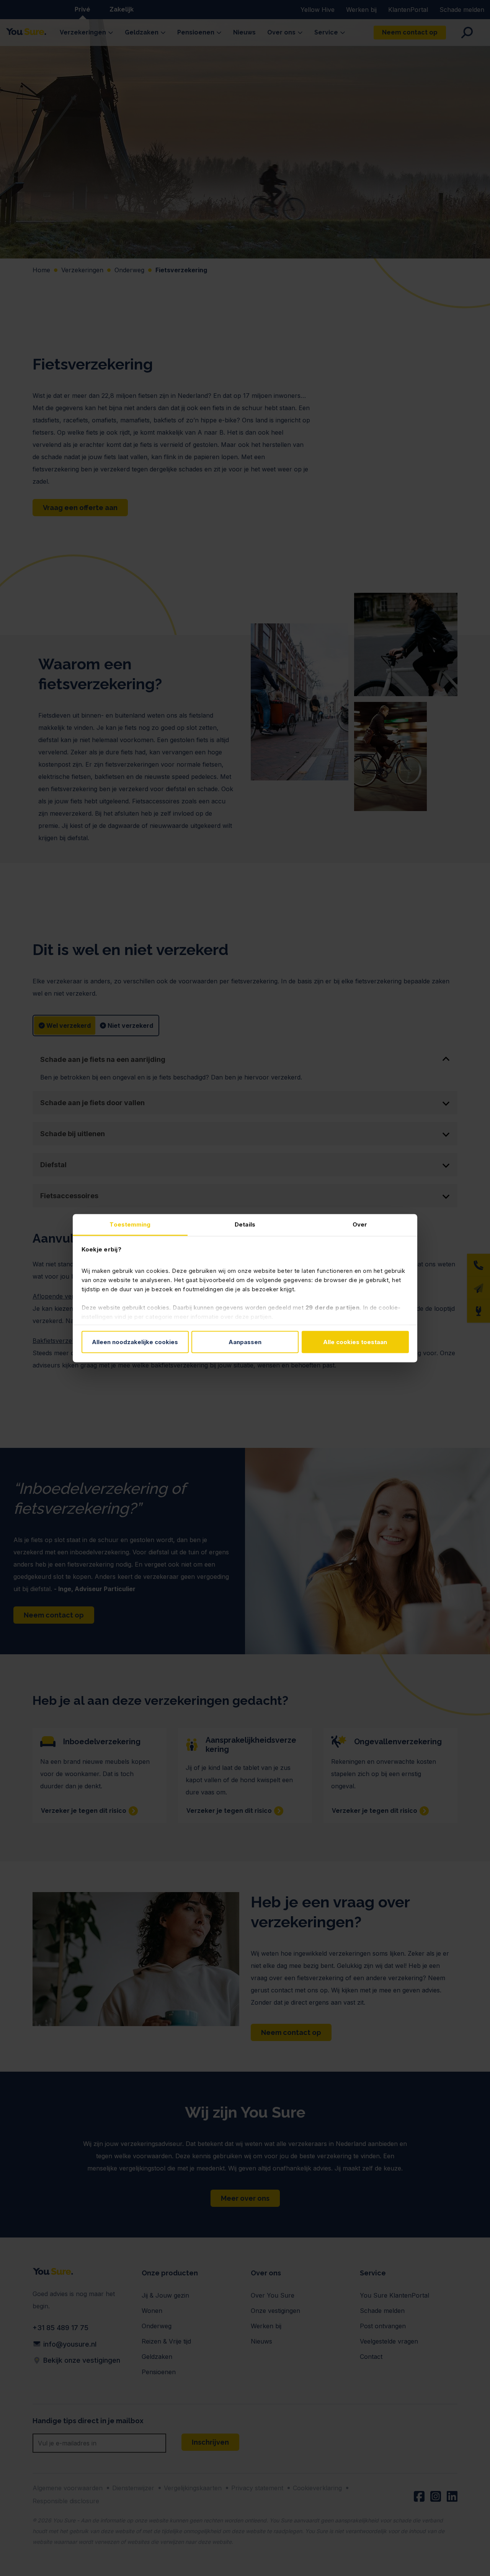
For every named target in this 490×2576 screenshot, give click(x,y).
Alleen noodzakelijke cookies (135, 1342)
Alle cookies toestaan (355, 1342)
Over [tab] (360, 1224)
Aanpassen (245, 1342)
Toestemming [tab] (130, 1224)
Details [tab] (245, 1224)
